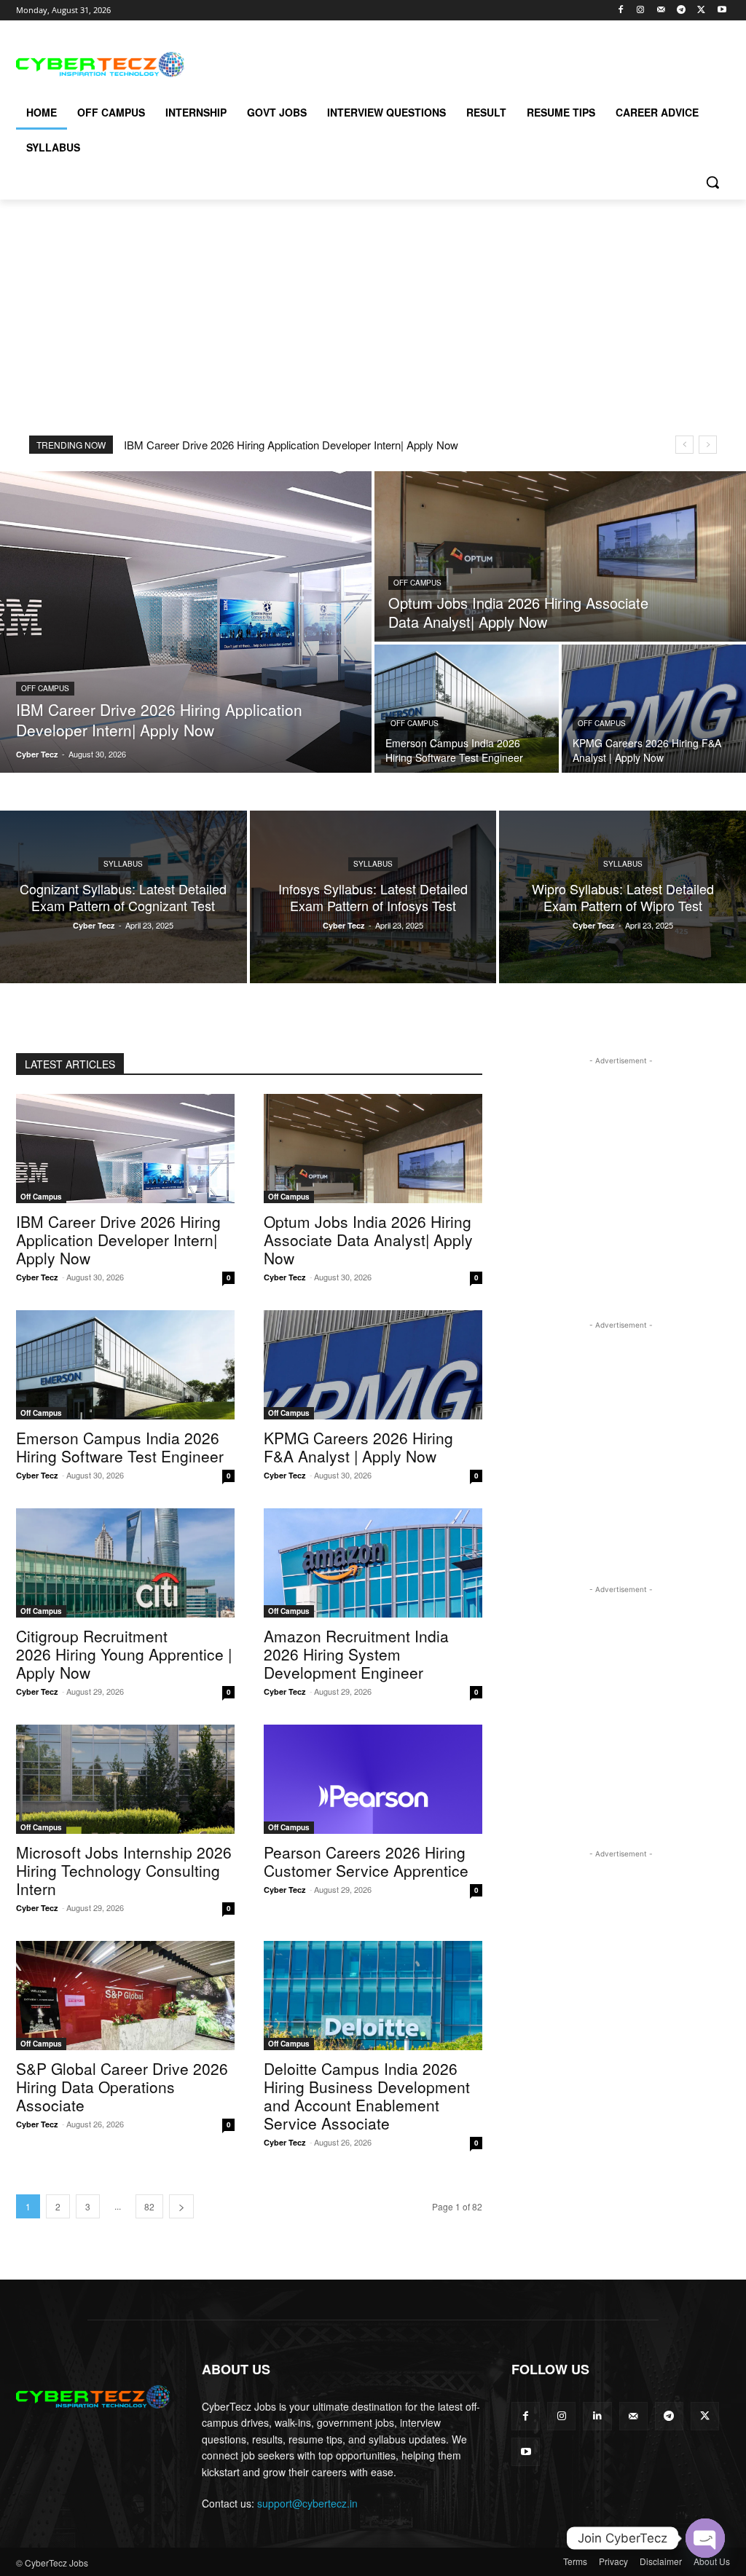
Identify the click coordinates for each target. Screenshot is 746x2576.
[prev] (684, 445)
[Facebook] (620, 11)
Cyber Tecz (37, 1277)
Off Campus (45, 688)
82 (149, 2206)
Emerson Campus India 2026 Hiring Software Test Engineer (120, 1447)
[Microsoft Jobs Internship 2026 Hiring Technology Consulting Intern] (125, 1779)
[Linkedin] (597, 2416)
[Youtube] (722, 11)
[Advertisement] (358, 63)
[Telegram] (682, 11)
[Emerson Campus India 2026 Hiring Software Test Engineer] (467, 709)
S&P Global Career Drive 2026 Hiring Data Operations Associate (122, 2087)
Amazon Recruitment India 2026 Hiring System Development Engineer (356, 1654)
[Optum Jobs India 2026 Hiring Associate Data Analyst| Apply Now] (560, 556)
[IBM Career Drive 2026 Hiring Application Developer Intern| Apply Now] (186, 622)
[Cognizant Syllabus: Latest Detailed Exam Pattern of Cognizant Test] (123, 897)
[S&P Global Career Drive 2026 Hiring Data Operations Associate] (125, 1996)
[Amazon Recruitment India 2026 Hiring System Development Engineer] (373, 1563)
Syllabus (123, 864)
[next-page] (181, 2206)
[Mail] (661, 11)
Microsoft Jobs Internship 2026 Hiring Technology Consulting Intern (124, 1870)
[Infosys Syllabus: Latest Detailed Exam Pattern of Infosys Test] (373, 897)
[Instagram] (641, 11)
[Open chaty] (705, 2538)
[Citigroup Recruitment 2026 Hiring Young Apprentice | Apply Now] (125, 1563)
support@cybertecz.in (307, 2503)
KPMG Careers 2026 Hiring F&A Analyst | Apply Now (358, 1447)
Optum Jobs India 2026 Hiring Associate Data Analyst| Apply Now (368, 1240)
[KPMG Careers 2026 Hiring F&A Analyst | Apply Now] (654, 709)
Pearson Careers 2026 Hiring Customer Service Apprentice (366, 1861)
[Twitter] (701, 11)
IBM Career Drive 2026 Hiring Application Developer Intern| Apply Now (291, 445)
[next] (708, 445)
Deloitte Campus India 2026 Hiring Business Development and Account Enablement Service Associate (367, 2096)
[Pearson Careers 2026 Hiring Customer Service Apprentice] (373, 1779)
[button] (712, 182)
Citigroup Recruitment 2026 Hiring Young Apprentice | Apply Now (124, 1654)
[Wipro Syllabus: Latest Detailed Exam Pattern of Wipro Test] (623, 897)
